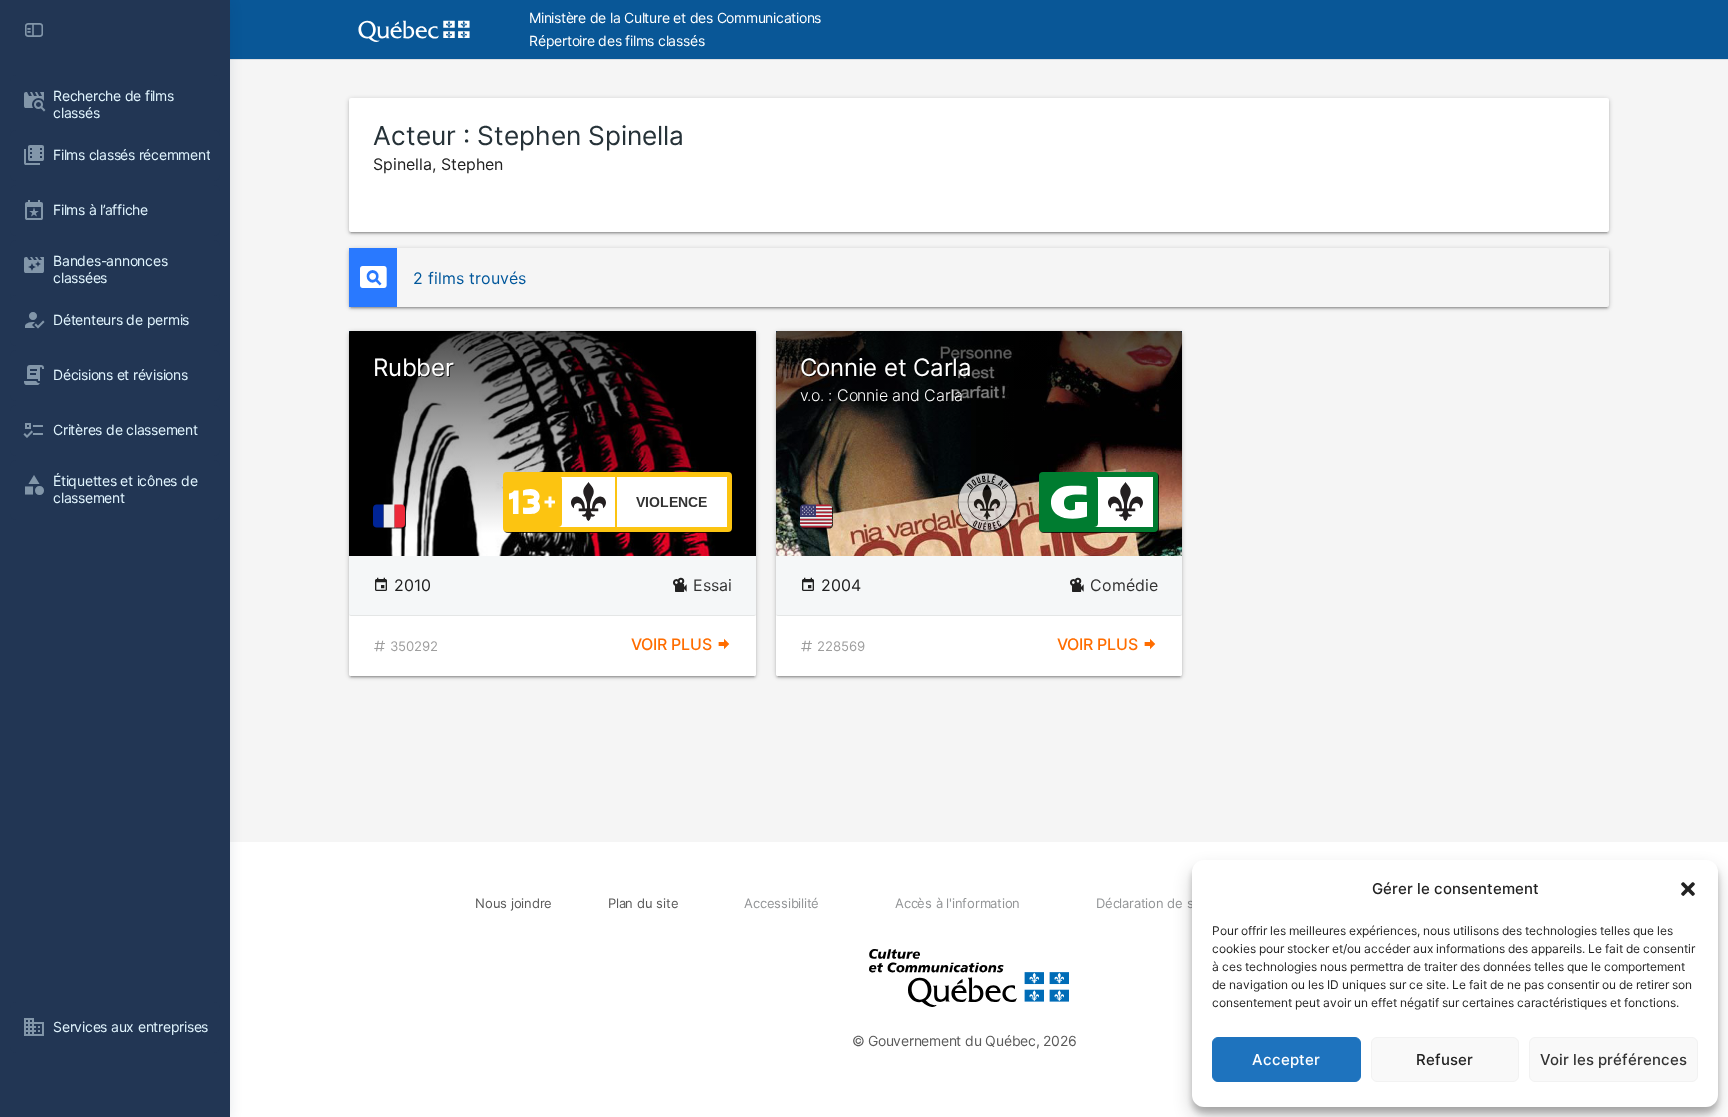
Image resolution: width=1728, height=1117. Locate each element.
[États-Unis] (820, 516)
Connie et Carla (886, 379)
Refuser (1444, 1059)
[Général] (1068, 500)
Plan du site (643, 903)
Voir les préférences (1613, 1059)
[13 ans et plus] (532, 500)
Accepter (1286, 1059)
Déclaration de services (1166, 903)
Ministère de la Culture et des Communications (675, 17)
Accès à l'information (957, 903)
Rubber (413, 367)
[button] (1688, 889)
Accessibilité (781, 903)
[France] (393, 516)
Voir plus (673, 644)
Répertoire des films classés (616, 40)
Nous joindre (513, 903)
